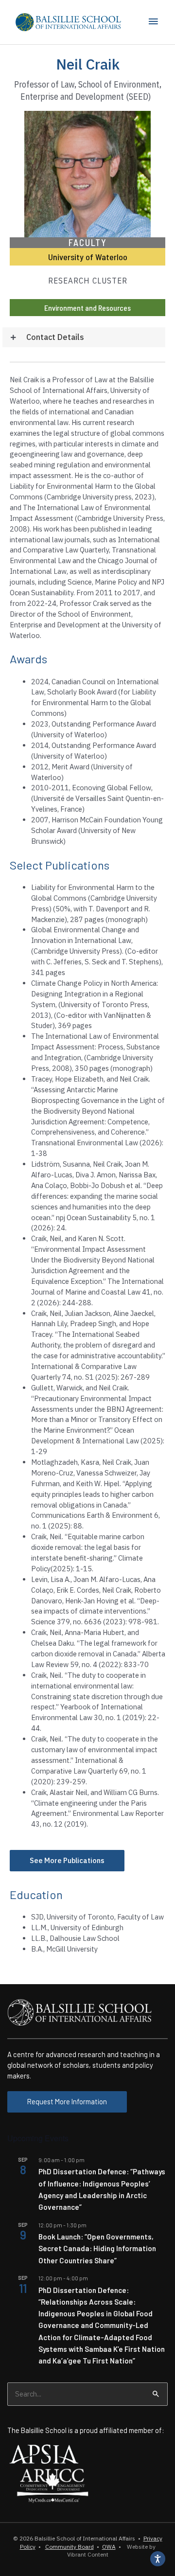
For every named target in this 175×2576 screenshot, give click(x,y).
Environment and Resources (87, 308)
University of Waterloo (88, 257)
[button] (84, 337)
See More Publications (67, 1860)
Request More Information (67, 2101)
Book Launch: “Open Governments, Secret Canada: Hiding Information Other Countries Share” (97, 2248)
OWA (109, 2547)
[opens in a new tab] (44, 2453)
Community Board (70, 2547)
